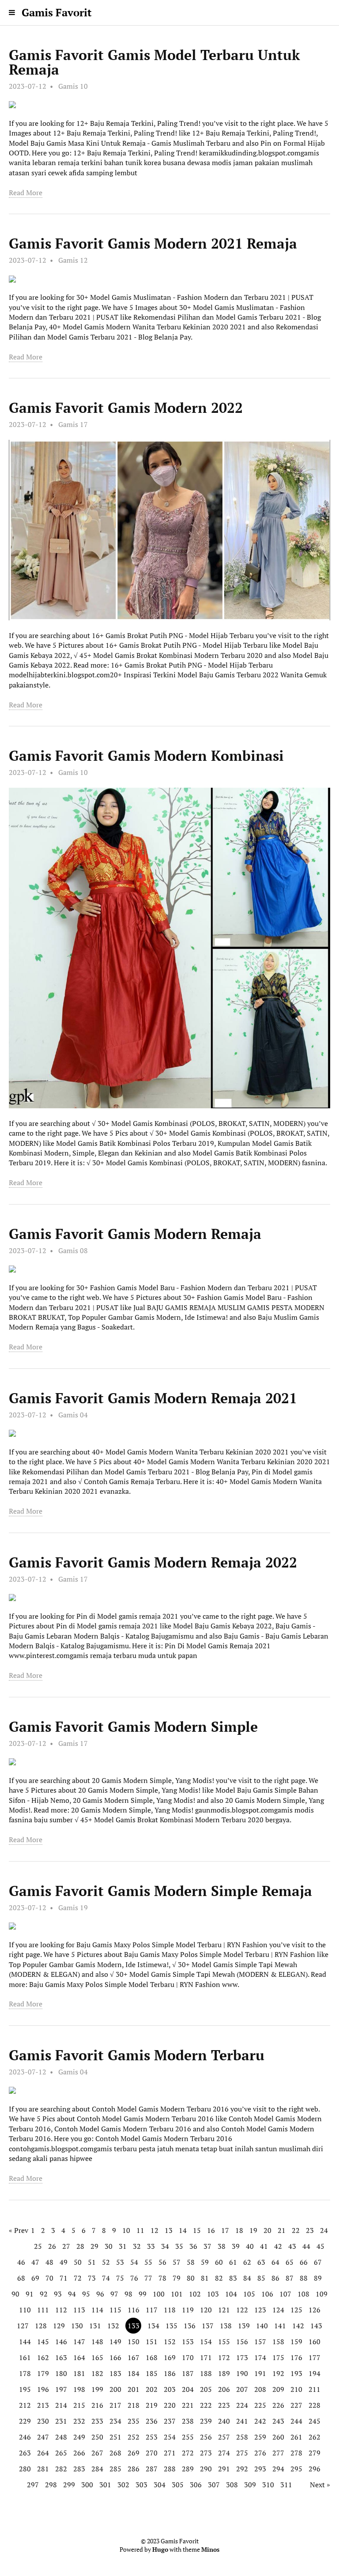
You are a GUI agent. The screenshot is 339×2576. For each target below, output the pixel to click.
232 (79, 2421)
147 (79, 2342)
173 (242, 2357)
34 (165, 2246)
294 (278, 2469)
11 (140, 2230)
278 (296, 2453)
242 (260, 2421)
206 (224, 2389)
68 (21, 2278)
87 (290, 2278)
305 (178, 2485)
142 (298, 2326)
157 (260, 2342)
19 (253, 2230)
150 (134, 2342)
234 (115, 2421)
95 (86, 2294)
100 (159, 2294)
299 (69, 2485)
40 (250, 2246)
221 (188, 2405)
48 (49, 2262)
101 (177, 2294)
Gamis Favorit (57, 12)
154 (206, 2342)
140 (262, 2326)
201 (134, 2389)
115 (115, 2310)
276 (260, 2453)
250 (97, 2437)
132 (113, 2326)
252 (134, 2437)
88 (304, 2278)
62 (247, 2262)
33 (151, 2246)
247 (43, 2437)
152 (170, 2342)
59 (205, 2262)
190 (242, 2373)
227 (296, 2405)
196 (43, 2389)
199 (97, 2389)
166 (115, 2357)
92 (44, 2294)
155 (224, 2342)
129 (59, 2326)
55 (148, 2262)
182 (97, 2373)
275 (242, 2453)
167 (134, 2357)
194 (315, 2373)
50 (78, 2262)
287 (152, 2469)
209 (278, 2389)
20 (267, 2230)
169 (170, 2357)
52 (106, 2262)
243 (278, 2421)
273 (206, 2453)
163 (61, 2357)
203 (170, 2389)
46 (21, 2262)
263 (25, 2453)
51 (92, 2262)
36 (193, 2246)
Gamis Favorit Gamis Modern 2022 (126, 408)
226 (278, 2405)
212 (25, 2405)
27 (66, 2246)
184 (134, 2373)
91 (30, 2294)
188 (206, 2373)
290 (206, 2469)
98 (128, 2294)
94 (72, 2294)
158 (278, 2342)
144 (25, 2342)
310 (268, 2485)
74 (106, 2278)
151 (152, 2342)
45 (320, 2246)
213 (43, 2405)
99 (143, 2294)
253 (152, 2437)
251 (115, 2437)
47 (35, 2262)
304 (160, 2485)
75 (120, 2278)
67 (318, 2262)
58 (191, 2262)
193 (296, 2373)
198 (79, 2389)
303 (141, 2485)
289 (188, 2469)
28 (80, 2246)
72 (78, 2278)
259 (260, 2437)
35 (179, 2246)
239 (206, 2421)
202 (152, 2389)
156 (242, 2342)
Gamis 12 (73, 260)
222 (206, 2405)
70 (49, 2278)
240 (224, 2421)
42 (278, 2246)
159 (296, 2342)
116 (134, 2310)
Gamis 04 (73, 1415)
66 (304, 2262)
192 (278, 2373)
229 (25, 2421)
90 (15, 2294)
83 (233, 2278)
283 (79, 2469)
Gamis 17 (73, 424)
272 (188, 2453)
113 (79, 2310)
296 (315, 2469)
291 (224, 2469)
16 (211, 2230)
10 (126, 2230)
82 (219, 2278)
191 (260, 2373)
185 (152, 2373)
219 (152, 2405)
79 (177, 2278)
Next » (320, 2485)
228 (315, 2405)
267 (97, 2453)
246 (25, 2437)
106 (267, 2294)
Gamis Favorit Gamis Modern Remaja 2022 (153, 1562)
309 (250, 2485)
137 (208, 2326)
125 (296, 2310)
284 (97, 2469)
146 (61, 2342)
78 (162, 2278)
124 (278, 2310)
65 (290, 2262)
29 (94, 2246)
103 (213, 2294)
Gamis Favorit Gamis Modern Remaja (135, 1234)
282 (61, 2469)
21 (282, 2230)
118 (170, 2310)
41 (264, 2246)
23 (310, 2230)
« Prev (19, 2230)
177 (315, 2357)
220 (170, 2405)
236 (152, 2421)
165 (97, 2357)
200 (115, 2389)
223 (224, 2405)
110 (25, 2310)
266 (79, 2453)
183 (115, 2373)
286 (134, 2469)
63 (261, 2262)
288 (170, 2469)
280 (25, 2469)
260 (278, 2437)
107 (285, 2294)
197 (61, 2389)
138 (226, 2326)
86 (275, 2278)
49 (64, 2262)
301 (105, 2485)
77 (148, 2278)
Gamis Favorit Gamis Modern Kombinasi (146, 755)
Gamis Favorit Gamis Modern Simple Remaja (160, 1891)
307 (214, 2485)
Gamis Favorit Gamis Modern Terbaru (137, 2055)
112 (61, 2310)
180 (61, 2373)
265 (61, 2453)
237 (170, 2421)
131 (95, 2326)
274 (224, 2453)
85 (261, 2278)
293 (260, 2469)
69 (35, 2278)
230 (43, 2421)
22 (296, 2230)
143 (316, 2326)
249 (79, 2437)
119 (188, 2310)
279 (315, 2453)
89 (318, 2278)
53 (120, 2262)
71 (64, 2278)
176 (296, 2357)
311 (286, 2485)
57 (177, 2262)
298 (51, 2485)
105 (249, 2294)
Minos (210, 2550)
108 (303, 2294)
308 (232, 2485)
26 (52, 2246)
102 (195, 2294)
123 (260, 2310)
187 (188, 2373)
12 (154, 2230)
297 (33, 2485)
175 (278, 2357)
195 (25, 2389)
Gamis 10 (73, 86)
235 (134, 2421)
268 (115, 2453)
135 (171, 2326)
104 (231, 2294)
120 (206, 2310)
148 (97, 2342)
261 (296, 2437)
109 (322, 2294)
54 (134, 2262)
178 (25, 2373)
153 (188, 2342)
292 (242, 2469)
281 (43, 2469)
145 (43, 2342)
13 (169, 2230)
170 (188, 2357)
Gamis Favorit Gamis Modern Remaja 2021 (153, 1398)
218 (134, 2405)
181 (79, 2373)
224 (242, 2405)
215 (79, 2405)
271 (170, 2453)
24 (324, 2230)
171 (206, 2357)
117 (152, 2310)
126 (315, 2310)
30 (109, 2246)
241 (242, 2421)
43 (292, 2246)
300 (87, 2485)
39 (236, 2246)
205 (206, 2389)
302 (123, 2485)
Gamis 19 (73, 1907)
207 (242, 2389)
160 (315, 2342)
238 (188, 2421)
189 (224, 2373)
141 (280, 2326)
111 (43, 2310)
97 (114, 2294)
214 (61, 2405)
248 (61, 2437)
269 (134, 2453)
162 (43, 2357)
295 (296, 2469)
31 (123, 2246)
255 (188, 2437)
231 (61, 2421)
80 (191, 2278)
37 (207, 2246)
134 (153, 2326)
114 (97, 2310)
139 (244, 2326)
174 (260, 2357)
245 (315, 2421)
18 (239, 2230)
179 (43, 2373)
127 (23, 2326)
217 (115, 2405)
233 (97, 2421)
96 (100, 2294)
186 (170, 2373)
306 (196, 2485)
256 (206, 2437)
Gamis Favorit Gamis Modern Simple (133, 1726)
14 (183, 2230)
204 (188, 2389)
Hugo (160, 2550)
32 (137, 2246)
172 (224, 2357)
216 (97, 2405)
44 (306, 2246)
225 (260, 2405)
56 (162, 2262)
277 (278, 2453)
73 (92, 2278)
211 (315, 2389)
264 (43, 2453)
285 (115, 2469)
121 (224, 2310)
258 (242, 2437)
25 (38, 2246)
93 (58, 2294)
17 (225, 2230)
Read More (26, 193)
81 (205, 2278)
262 (315, 2437)
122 (242, 2310)
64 (275, 2262)
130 (77, 2326)
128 (41, 2326)
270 (152, 2453)
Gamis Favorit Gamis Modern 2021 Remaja (153, 243)
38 (222, 2246)
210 (296, 2389)
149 (115, 2342)
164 (79, 2357)
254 (170, 2437)
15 (197, 2230)
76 (134, 2278)
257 (224, 2437)
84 (247, 2278)
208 (260, 2389)
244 (296, 2421)
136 (190, 2326)
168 (152, 2357)
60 (219, 2262)
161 (25, 2357)
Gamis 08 (73, 1250)
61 (233, 2262)
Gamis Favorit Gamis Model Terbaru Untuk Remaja (154, 62)
